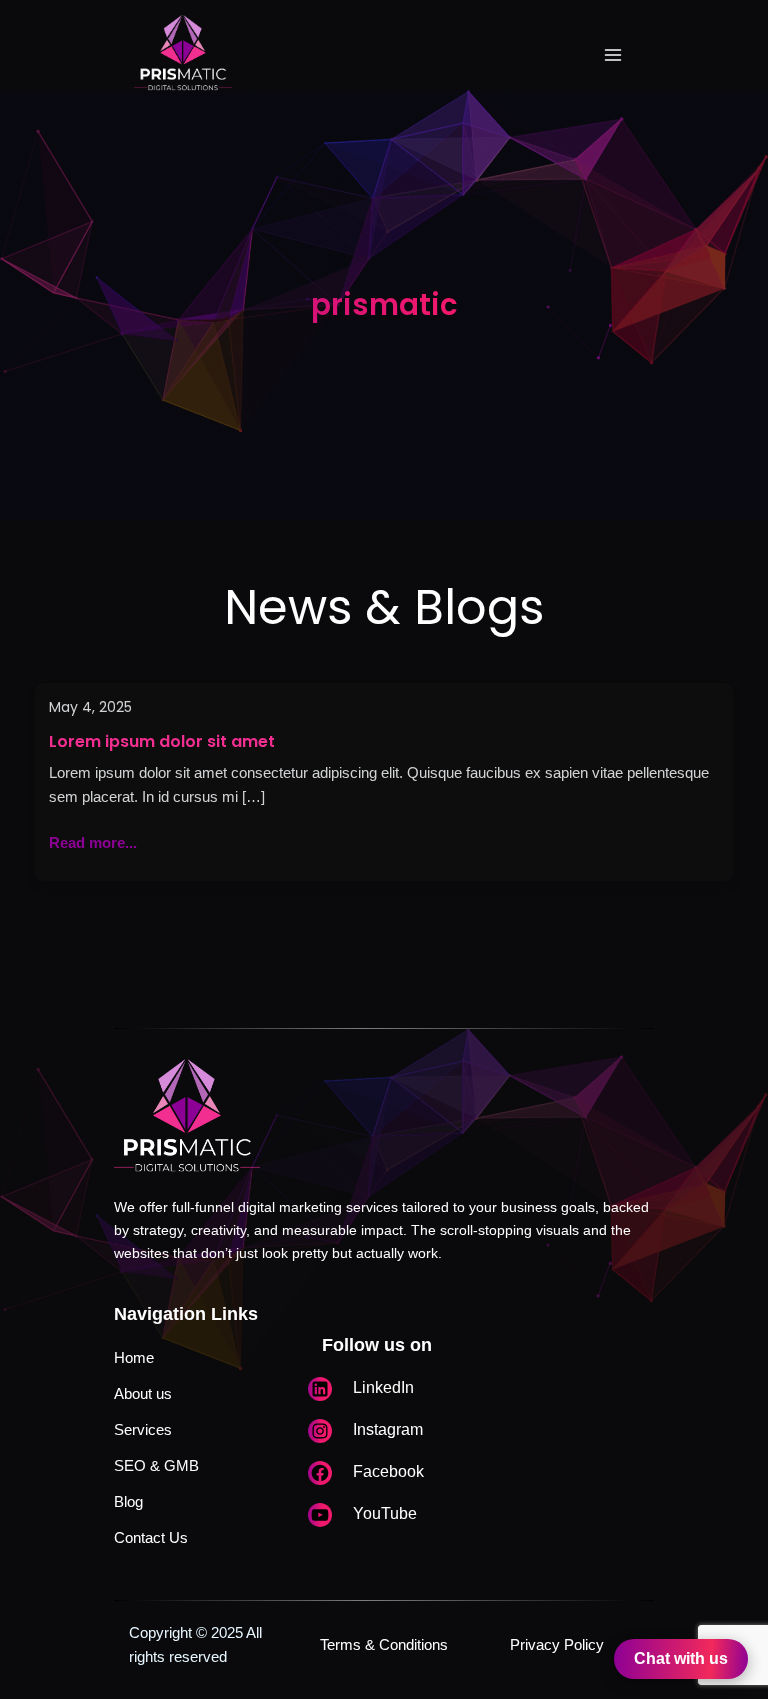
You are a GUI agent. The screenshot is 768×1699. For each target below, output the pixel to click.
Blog (128, 1502)
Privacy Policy (557, 1645)
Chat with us (681, 1658)
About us (143, 1394)
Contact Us (151, 1538)
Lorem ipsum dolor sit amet (162, 741)
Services (143, 1430)
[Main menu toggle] (613, 55)
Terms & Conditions (384, 1645)
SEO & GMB (156, 1466)
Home (134, 1358)
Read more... (93, 841)
